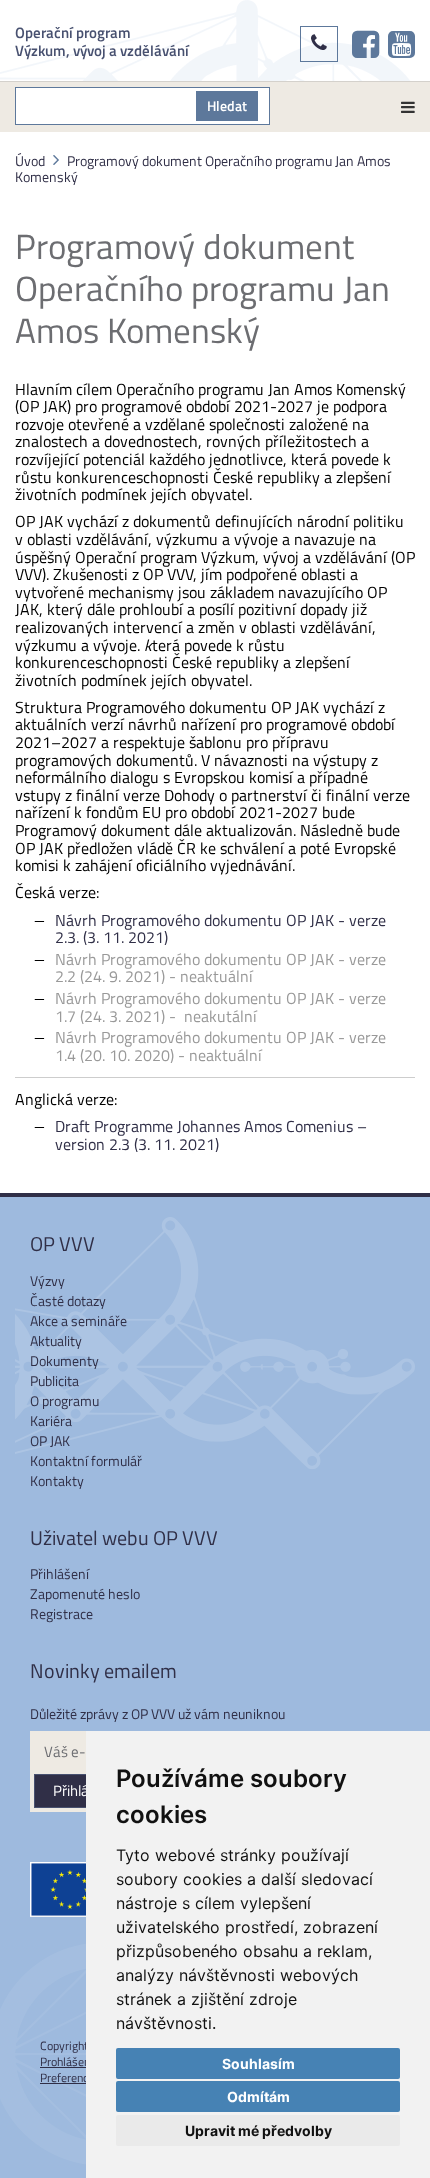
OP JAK (50, 1440)
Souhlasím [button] (258, 2063)
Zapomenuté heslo (85, 1593)
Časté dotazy (68, 1300)
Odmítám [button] (258, 2096)
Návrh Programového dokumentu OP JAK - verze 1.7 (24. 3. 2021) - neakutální (220, 1007)
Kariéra (51, 1420)
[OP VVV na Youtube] (401, 44)
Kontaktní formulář (86, 1460)
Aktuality (56, 1340)
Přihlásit (78, 1790)
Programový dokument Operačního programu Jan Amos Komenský (203, 168)
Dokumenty (64, 1360)
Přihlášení (59, 1573)
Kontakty (57, 1480)
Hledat (227, 105)
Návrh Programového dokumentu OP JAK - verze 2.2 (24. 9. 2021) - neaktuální (220, 968)
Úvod (30, 160)
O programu (64, 1400)
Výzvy (47, 1280)
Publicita (54, 1380)
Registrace (61, 1613)
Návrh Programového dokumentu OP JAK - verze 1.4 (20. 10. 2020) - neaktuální (220, 1046)
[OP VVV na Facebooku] (365, 44)
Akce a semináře (78, 1320)
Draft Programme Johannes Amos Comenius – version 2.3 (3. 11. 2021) (211, 1135)
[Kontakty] (319, 44)
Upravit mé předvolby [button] (258, 2130)
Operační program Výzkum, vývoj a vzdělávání (102, 40)
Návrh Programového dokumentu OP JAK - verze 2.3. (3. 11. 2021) (220, 929)
